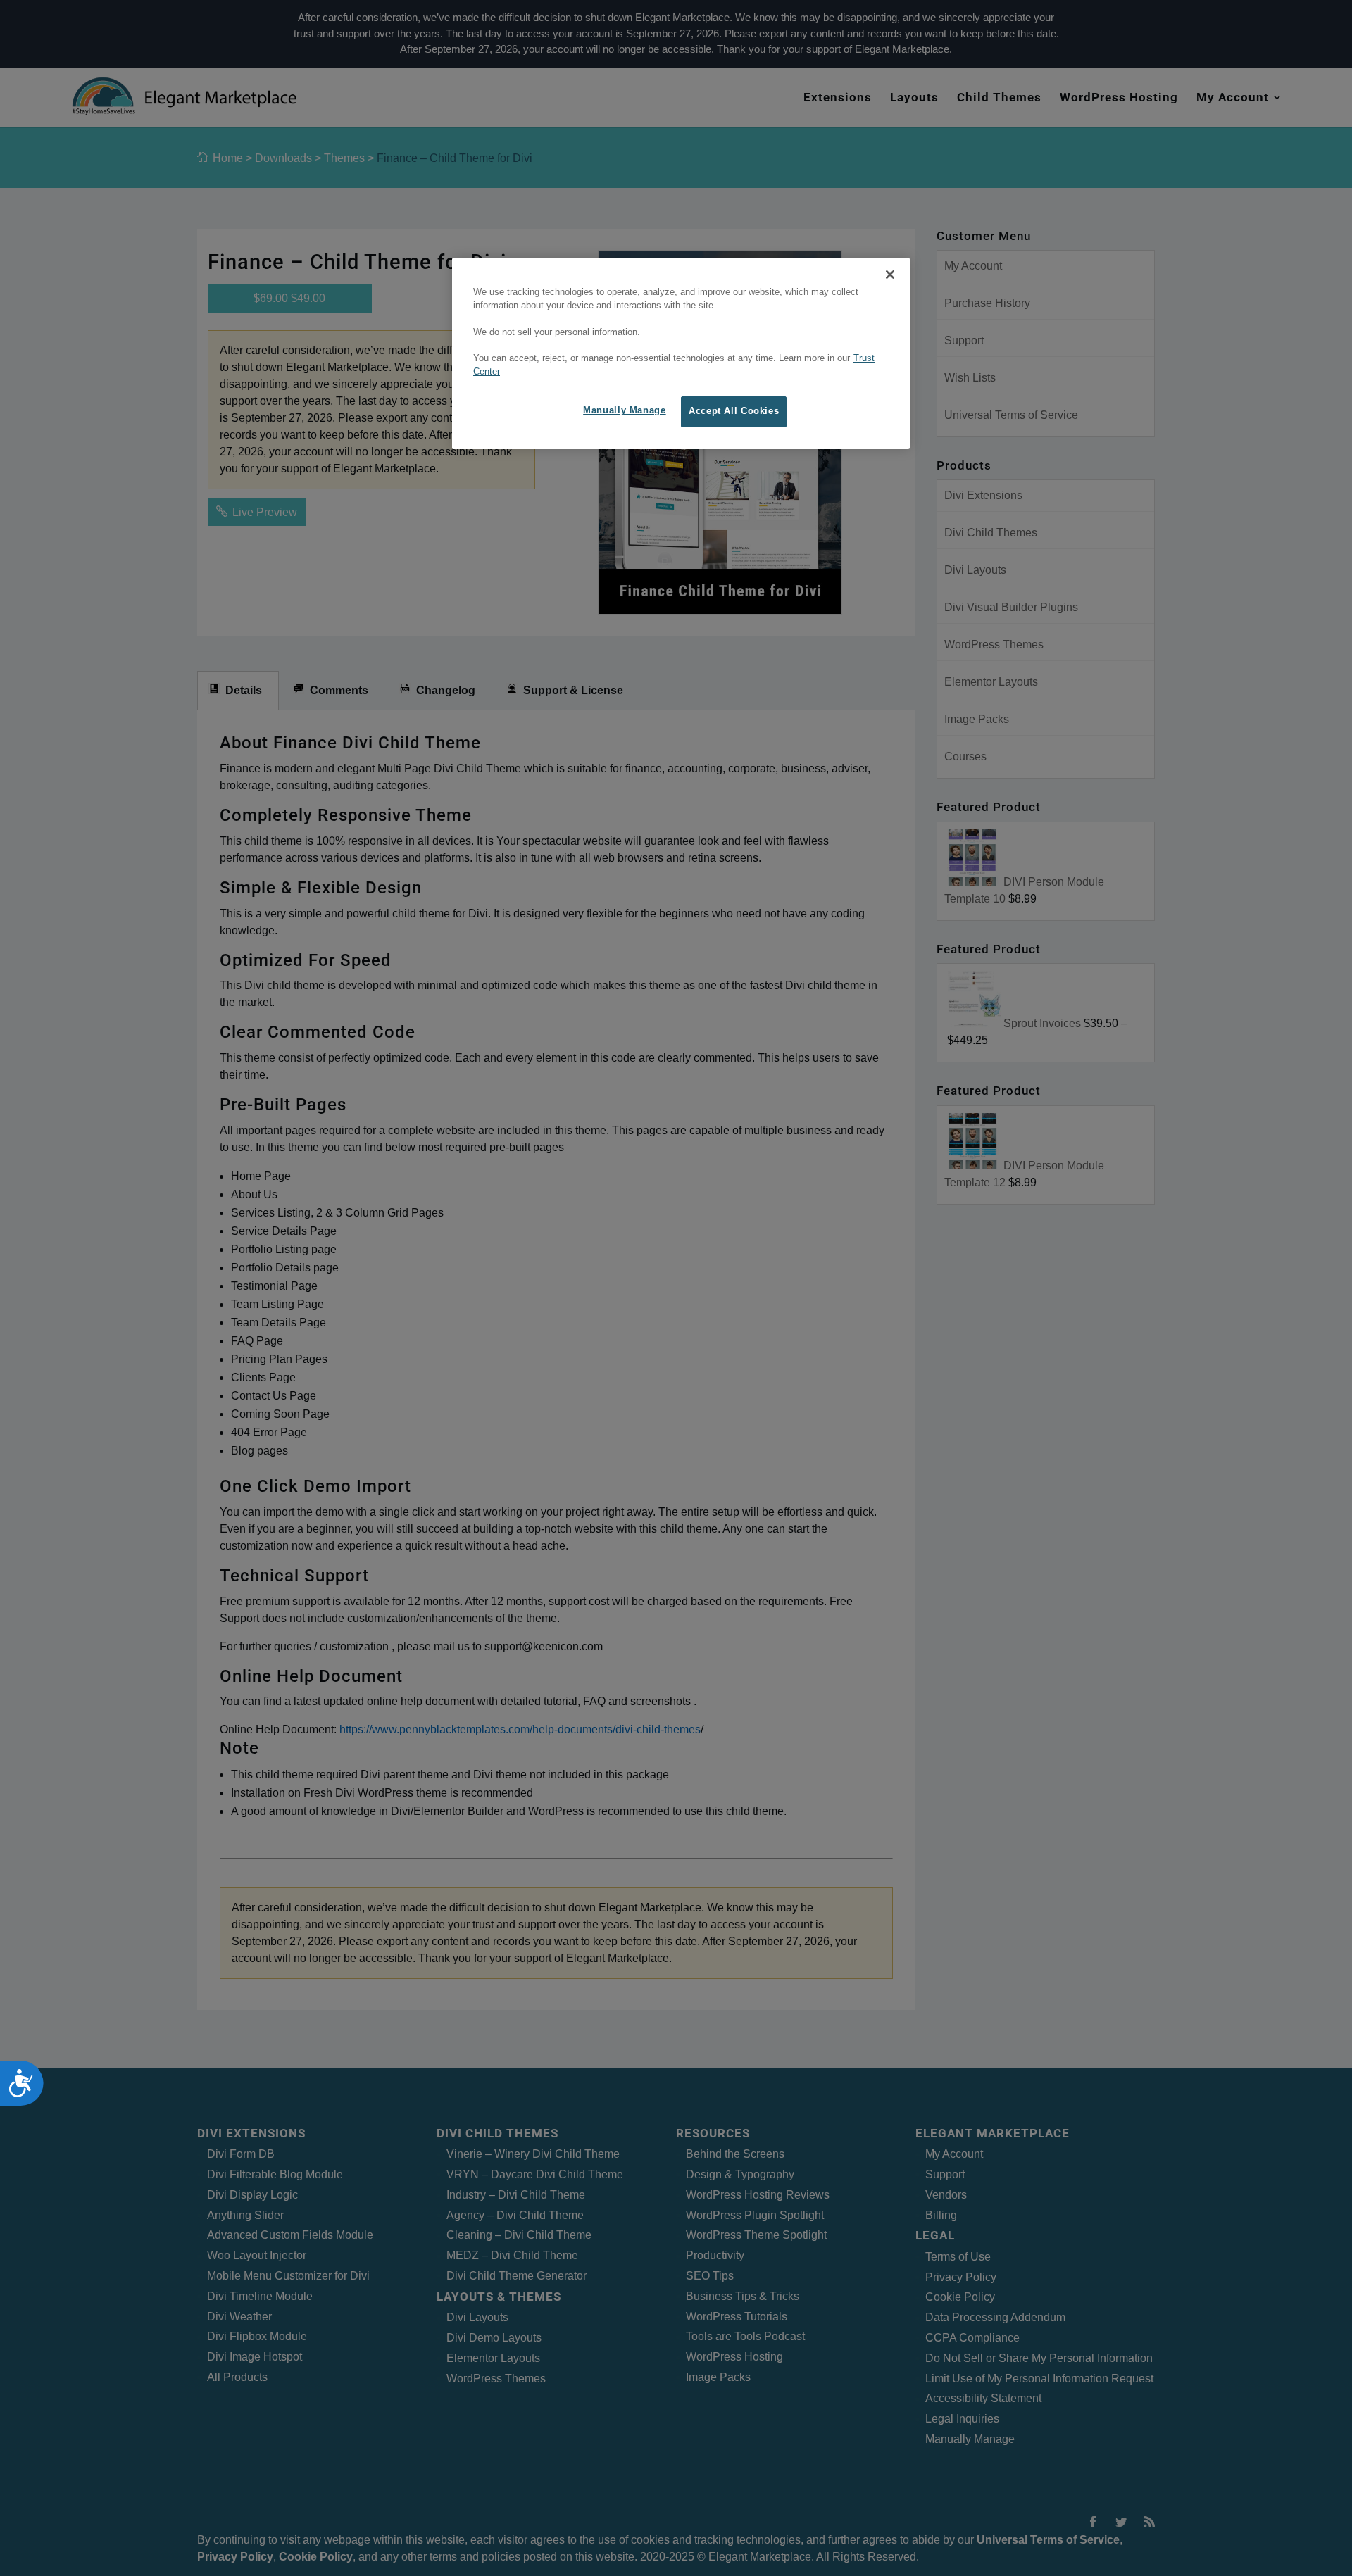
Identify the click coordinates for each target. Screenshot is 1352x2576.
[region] (681, 353)
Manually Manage (624, 410)
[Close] (890, 275)
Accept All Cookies (734, 411)
